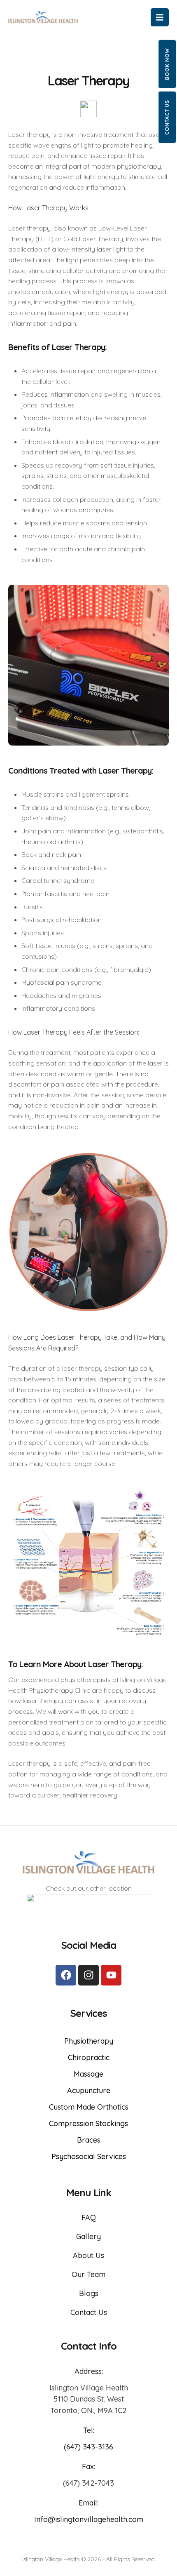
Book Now (167, 64)
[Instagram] (88, 1975)
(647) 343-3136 (88, 2447)
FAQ (89, 2217)
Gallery (88, 2236)
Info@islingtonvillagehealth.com (89, 2519)
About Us (88, 2255)
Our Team (88, 2274)
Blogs (89, 2293)
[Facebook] (66, 1975)
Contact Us (167, 117)
